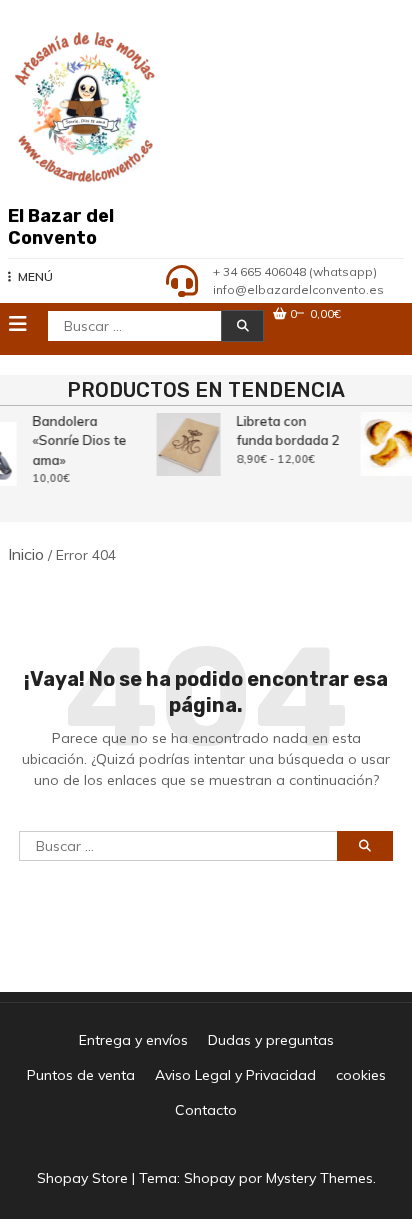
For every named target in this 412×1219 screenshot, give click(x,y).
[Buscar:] (178, 860)
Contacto (206, 1110)
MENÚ (35, 276)
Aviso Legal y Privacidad (235, 1075)
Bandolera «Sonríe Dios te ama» (79, 440)
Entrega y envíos (133, 1040)
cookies (361, 1075)
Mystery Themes (319, 1178)
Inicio (26, 554)
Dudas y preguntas (271, 1040)
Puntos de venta (81, 1075)
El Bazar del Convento (61, 227)
